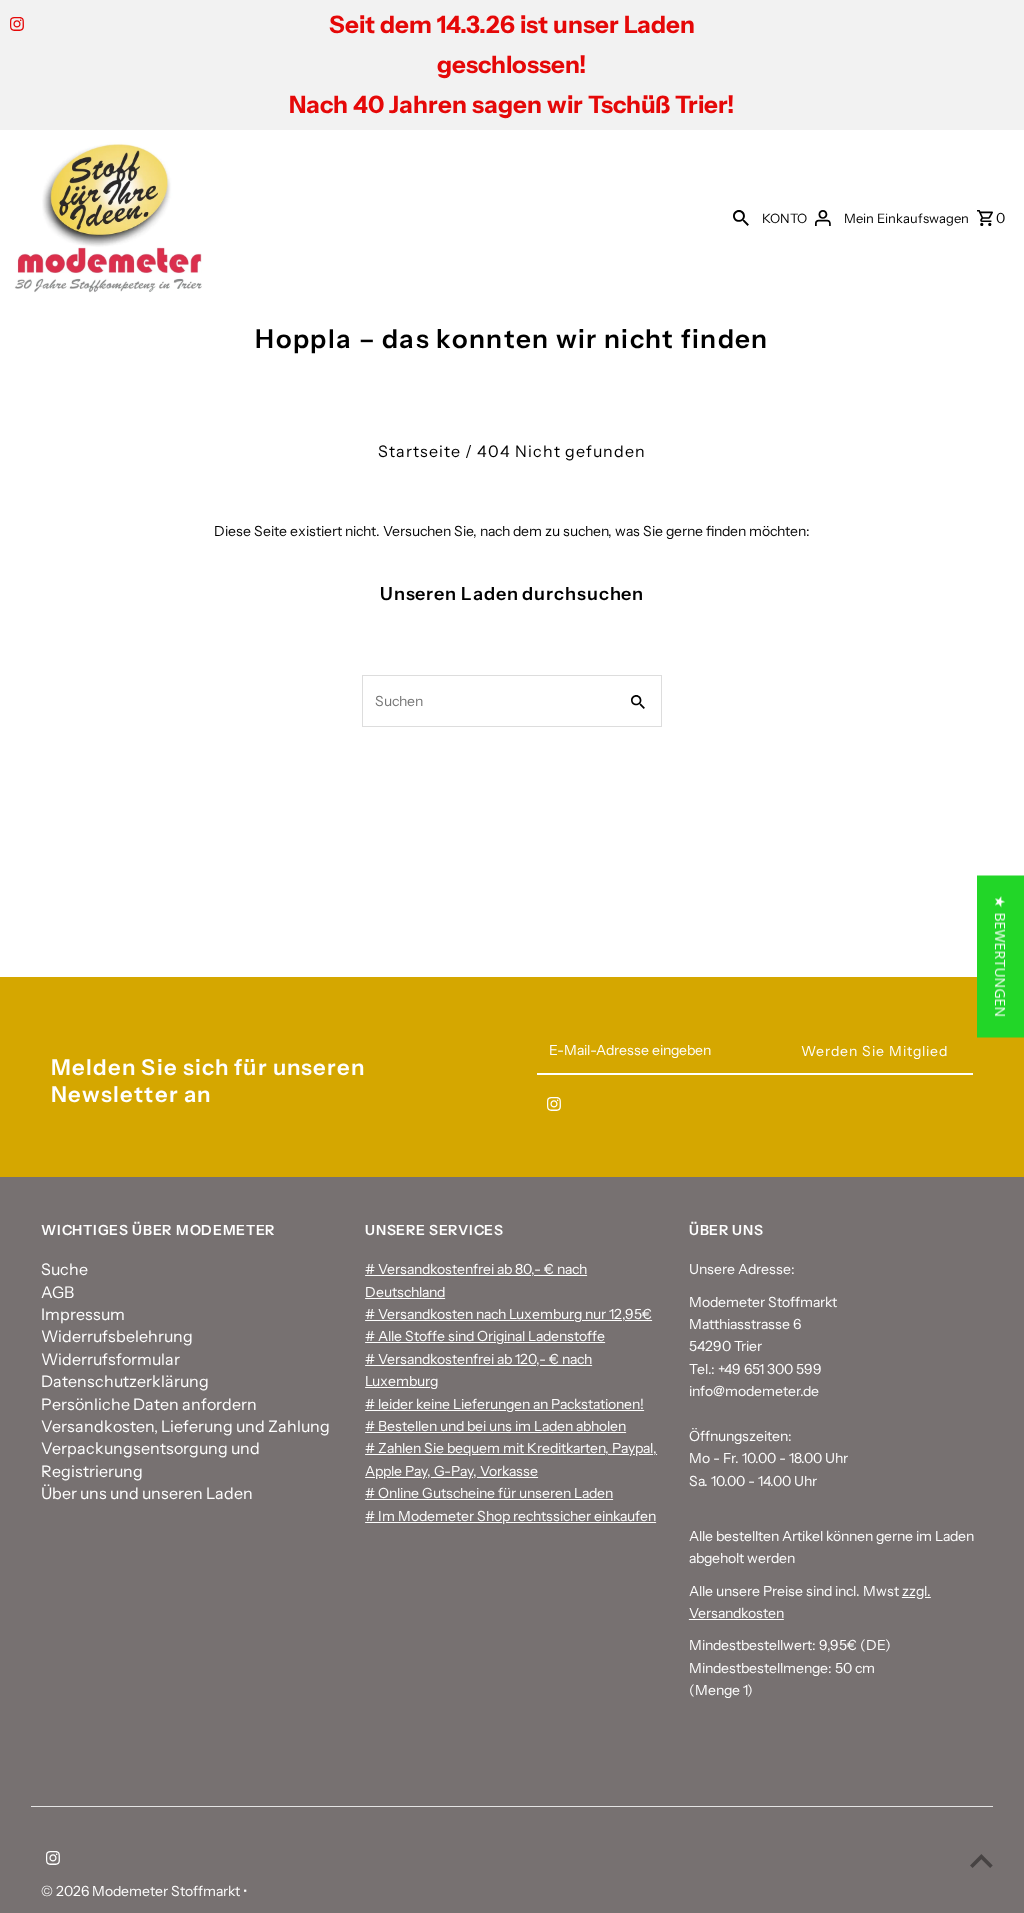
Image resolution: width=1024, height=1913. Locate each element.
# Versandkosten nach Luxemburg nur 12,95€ (508, 1314)
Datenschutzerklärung (125, 1381)
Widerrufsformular (110, 1359)
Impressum (83, 1314)
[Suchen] (741, 217)
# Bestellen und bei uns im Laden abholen (495, 1426)
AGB (57, 1292)
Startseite (419, 451)
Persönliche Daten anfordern (149, 1404)
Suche (64, 1269)
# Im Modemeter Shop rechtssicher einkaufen (510, 1516)
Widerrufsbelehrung (117, 1336)
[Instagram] (14, 26)
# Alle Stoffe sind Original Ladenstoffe (485, 1336)
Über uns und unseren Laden (147, 1493)
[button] (1000, 957)
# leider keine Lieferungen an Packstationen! (504, 1404)
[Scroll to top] (981, 1860)
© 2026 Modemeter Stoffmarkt (142, 1891)
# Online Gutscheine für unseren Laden (489, 1493)
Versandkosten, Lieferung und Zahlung (185, 1426)
